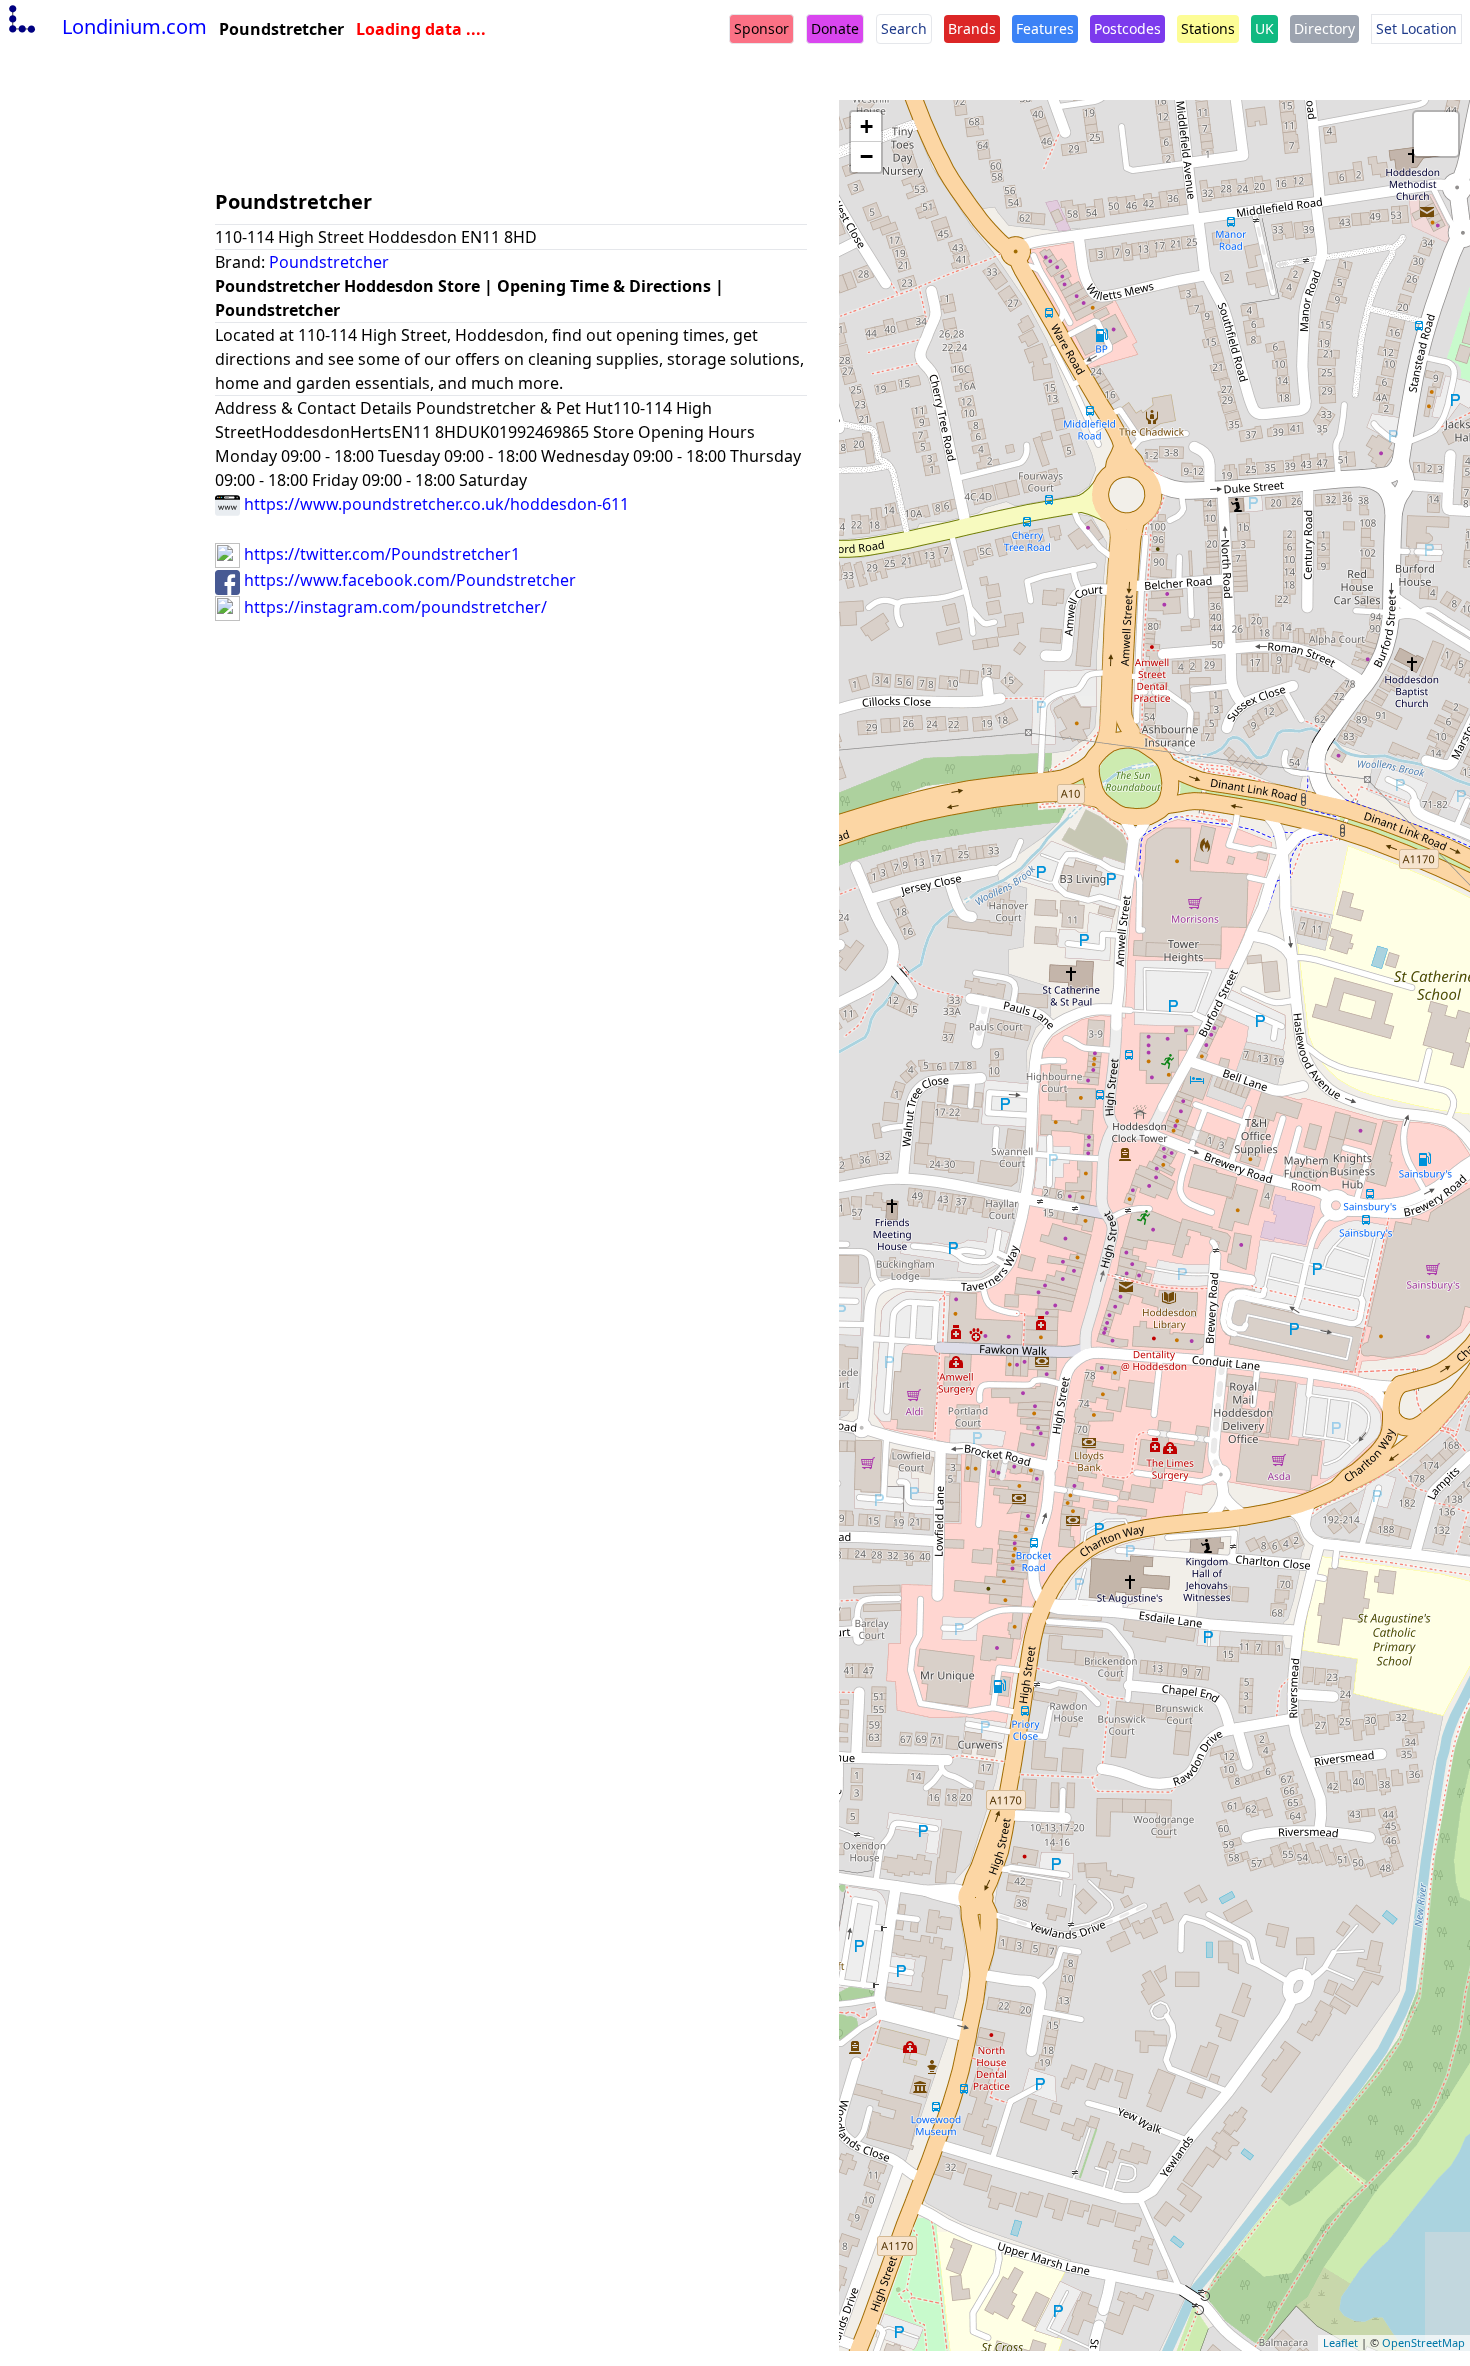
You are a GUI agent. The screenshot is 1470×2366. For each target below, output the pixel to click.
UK (1264, 28)
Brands (972, 28)
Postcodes (1127, 28)
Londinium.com (134, 26)
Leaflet (1340, 2342)
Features (1045, 28)
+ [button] (866, 126)
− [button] (866, 156)
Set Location (1416, 28)
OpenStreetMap (1423, 2342)
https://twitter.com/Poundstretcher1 (380, 554)
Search (904, 28)
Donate (835, 28)
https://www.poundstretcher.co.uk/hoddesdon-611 (434, 504)
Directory (1324, 28)
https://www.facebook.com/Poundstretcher (408, 580)
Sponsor (761, 28)
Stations (1208, 28)
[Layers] (1436, 134)
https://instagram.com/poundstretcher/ (393, 607)
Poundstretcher (329, 262)
